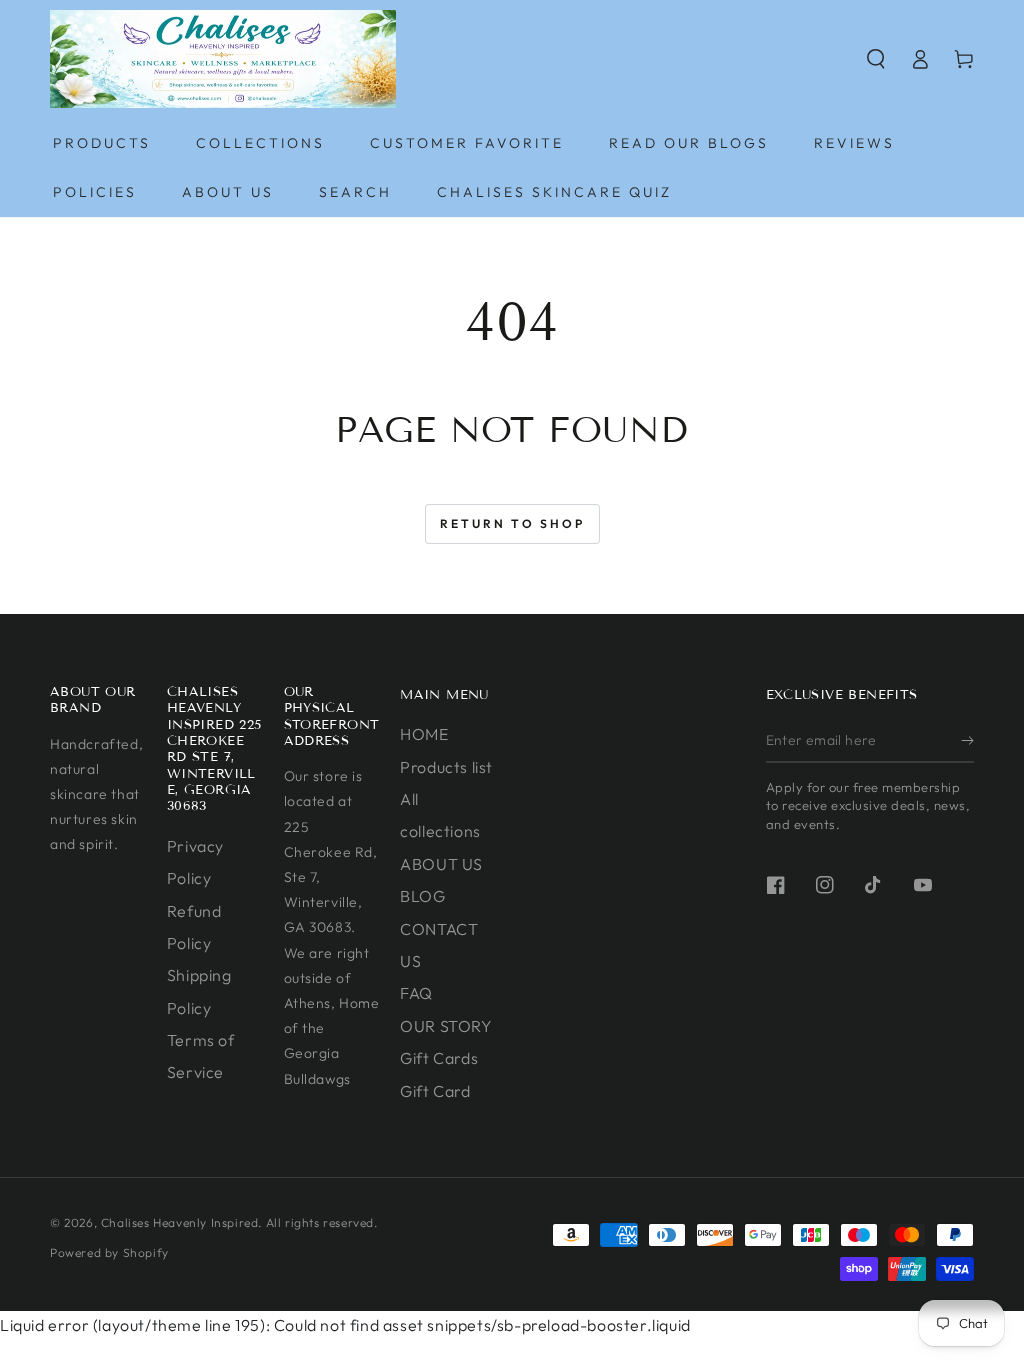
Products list (446, 767)
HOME (424, 734)
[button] (876, 59)
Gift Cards (439, 1058)
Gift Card (435, 1091)
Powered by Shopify (109, 1252)
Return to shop (512, 523)
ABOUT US (441, 864)
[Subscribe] (967, 740)
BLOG (422, 896)
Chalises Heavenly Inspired (180, 1222)
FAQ (416, 993)
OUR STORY (446, 1026)
